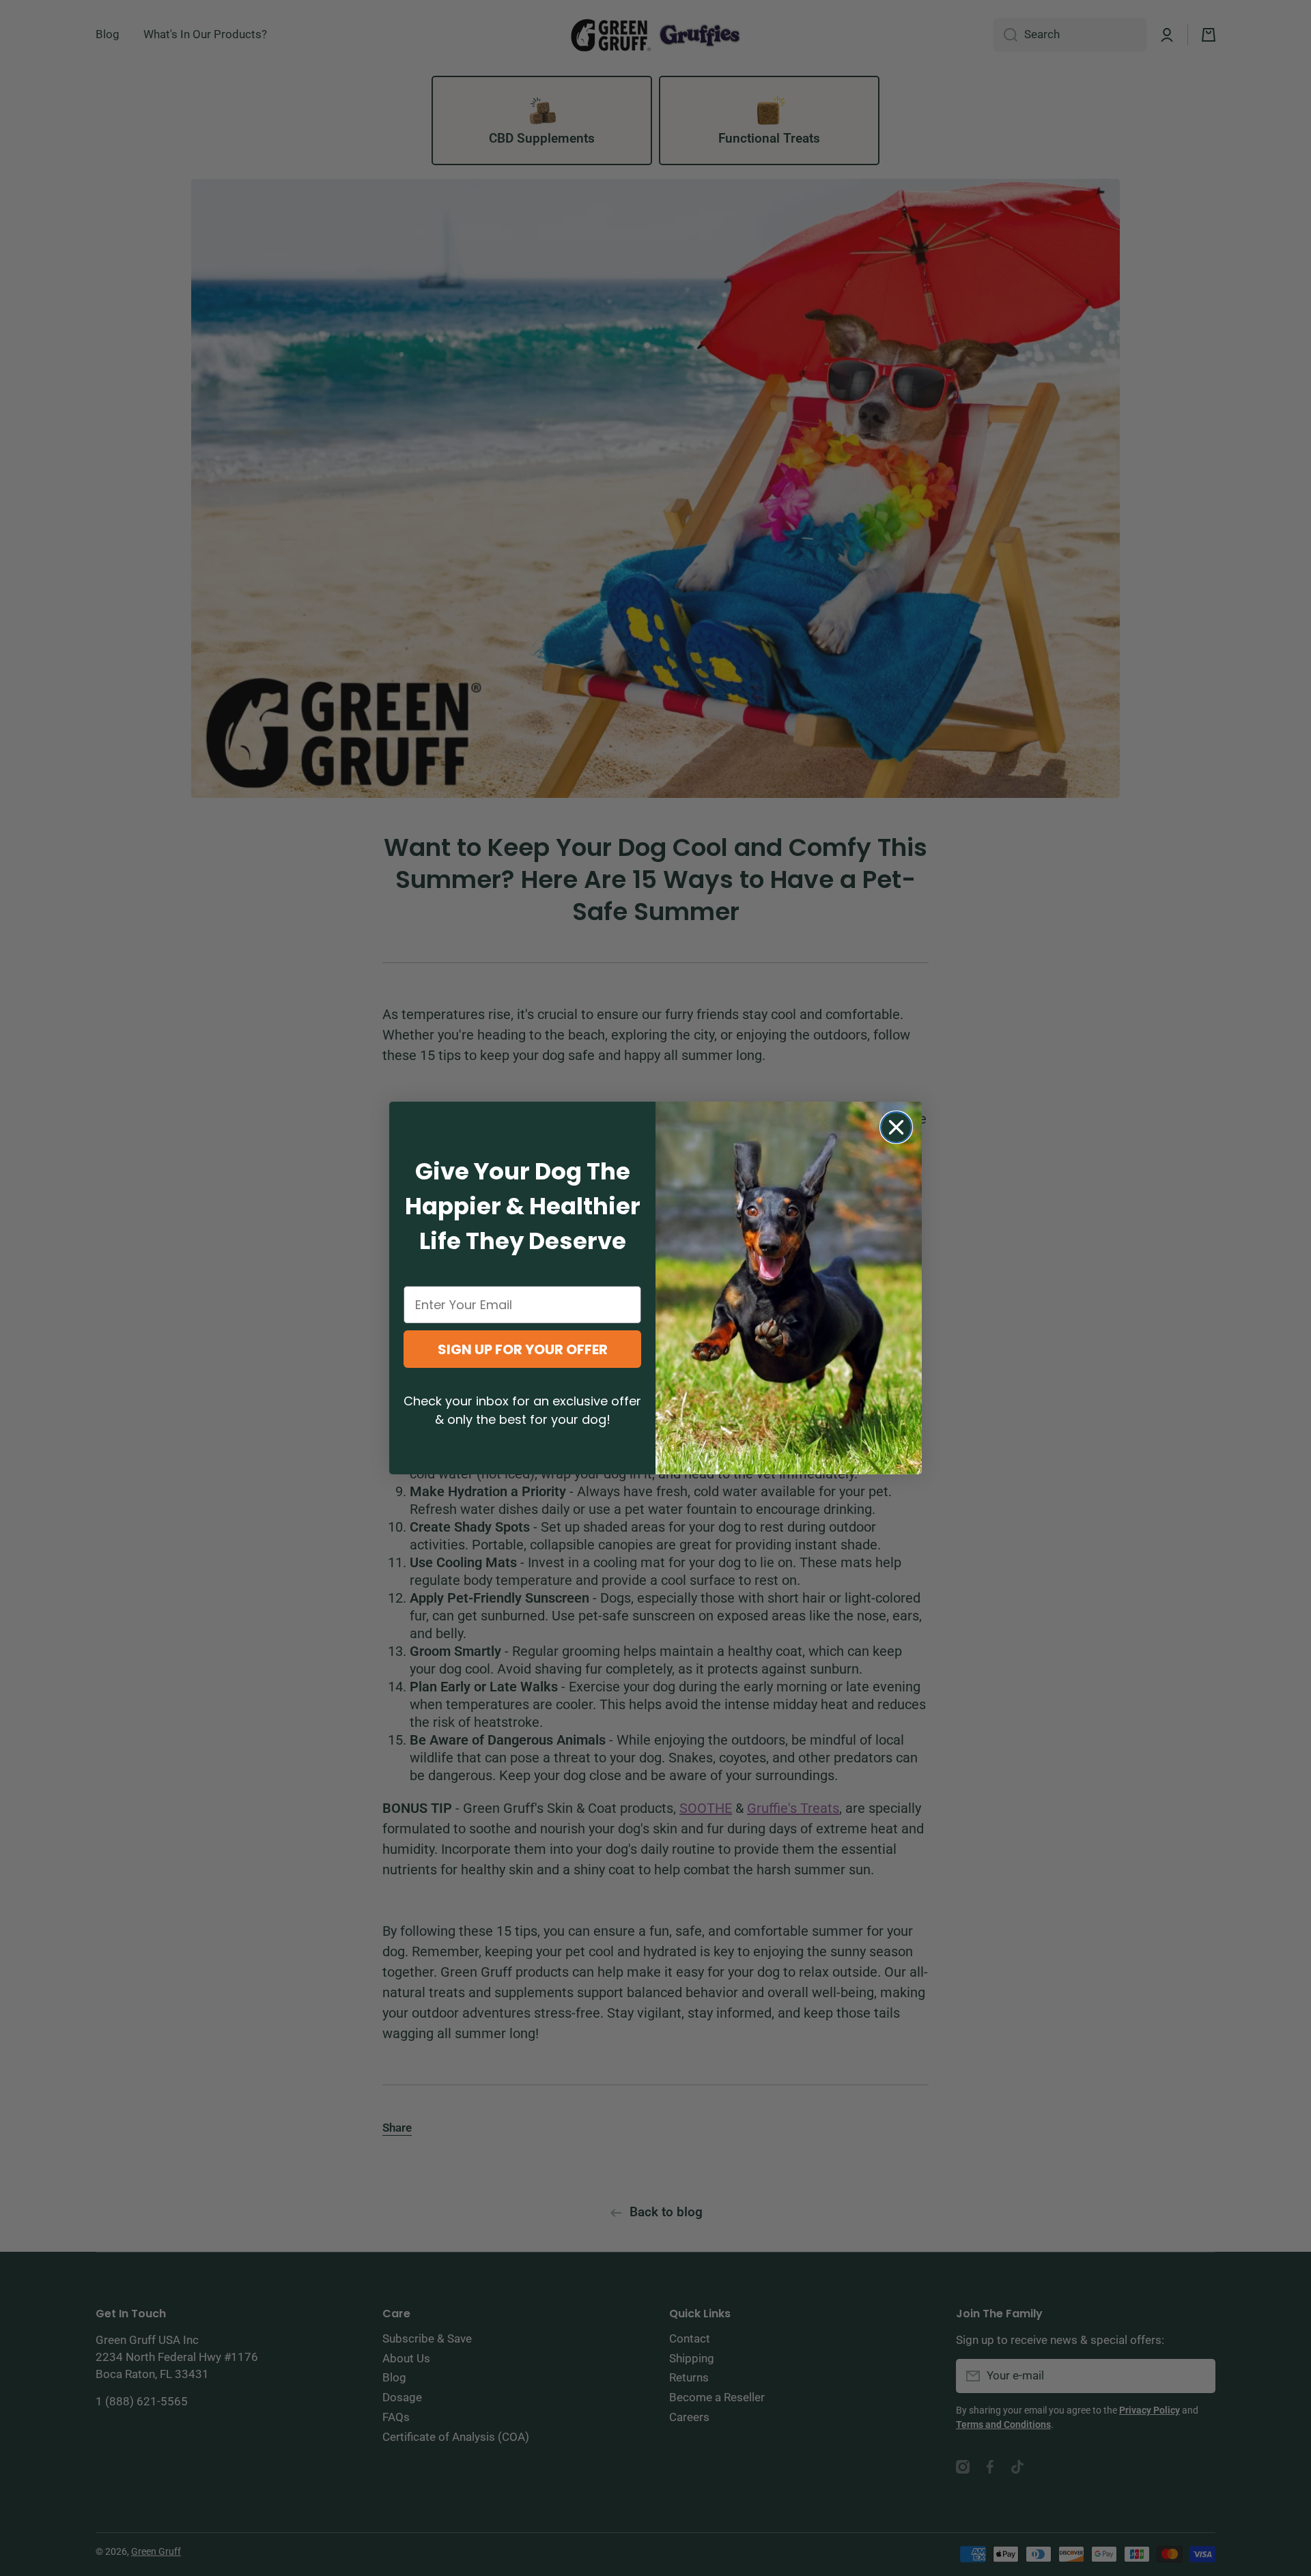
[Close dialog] (896, 1127)
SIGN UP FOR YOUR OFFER (523, 1349)
